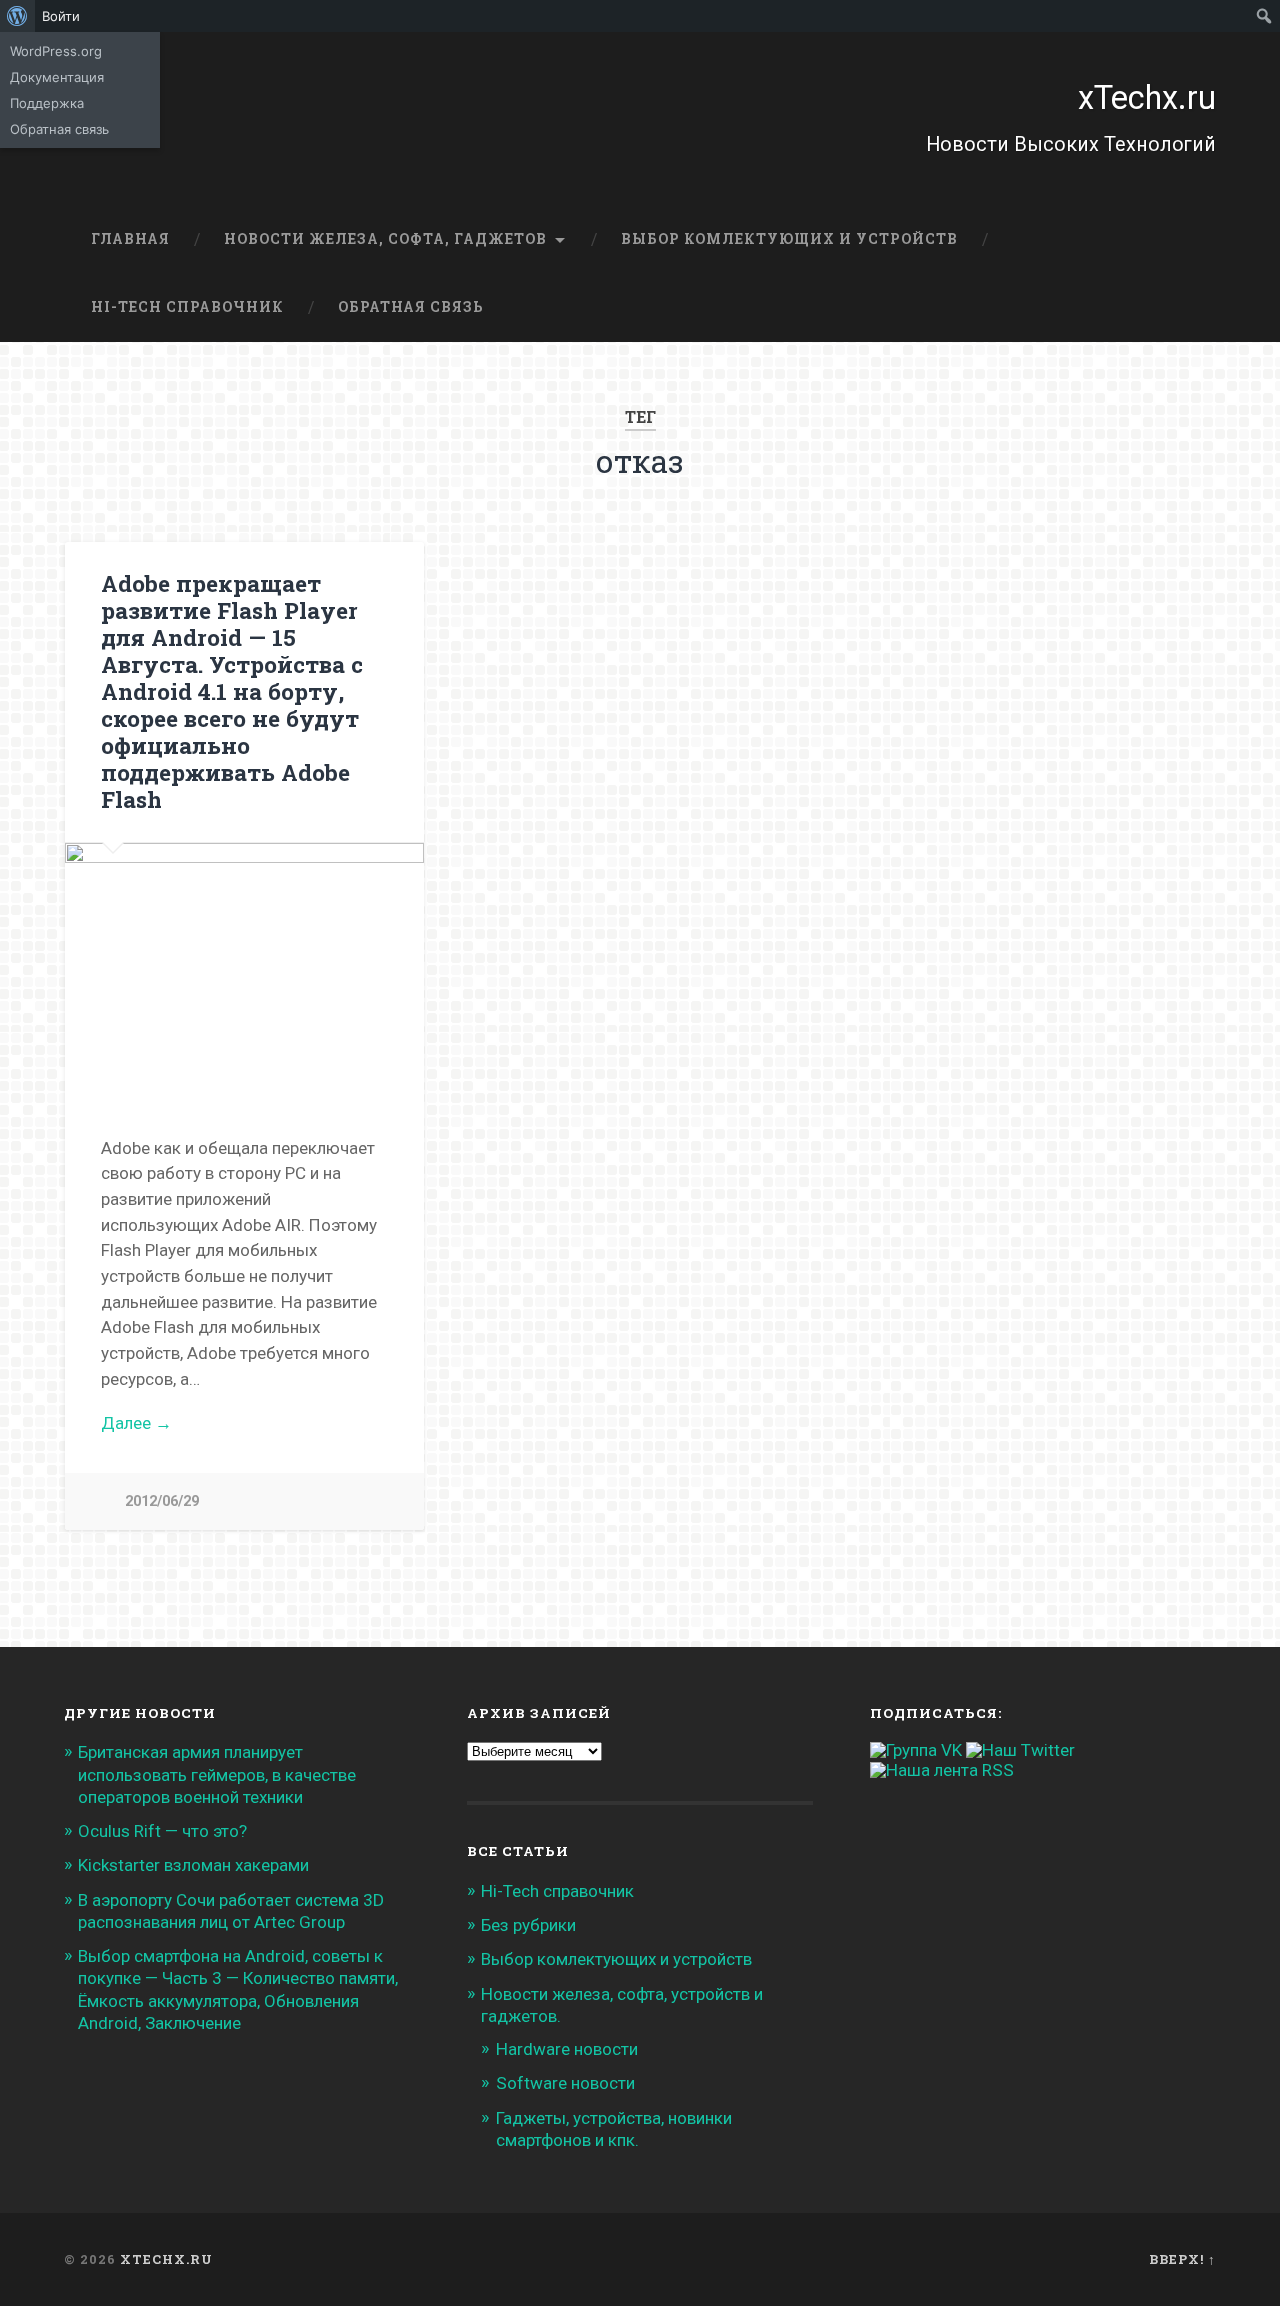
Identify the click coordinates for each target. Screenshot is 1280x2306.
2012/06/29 (162, 1501)
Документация (57, 77)
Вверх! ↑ (1182, 2259)
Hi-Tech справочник (187, 307)
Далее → (136, 1423)
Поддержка (47, 103)
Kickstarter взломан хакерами (193, 1865)
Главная (130, 239)
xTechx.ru (1147, 98)
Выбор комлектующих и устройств (789, 239)
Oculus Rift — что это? (162, 1831)
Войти (61, 16)
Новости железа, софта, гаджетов (385, 239)
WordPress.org (56, 51)
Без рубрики (528, 1925)
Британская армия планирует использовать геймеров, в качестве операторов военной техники (217, 1774)
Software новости (565, 2083)
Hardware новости (567, 2049)
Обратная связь (411, 307)
